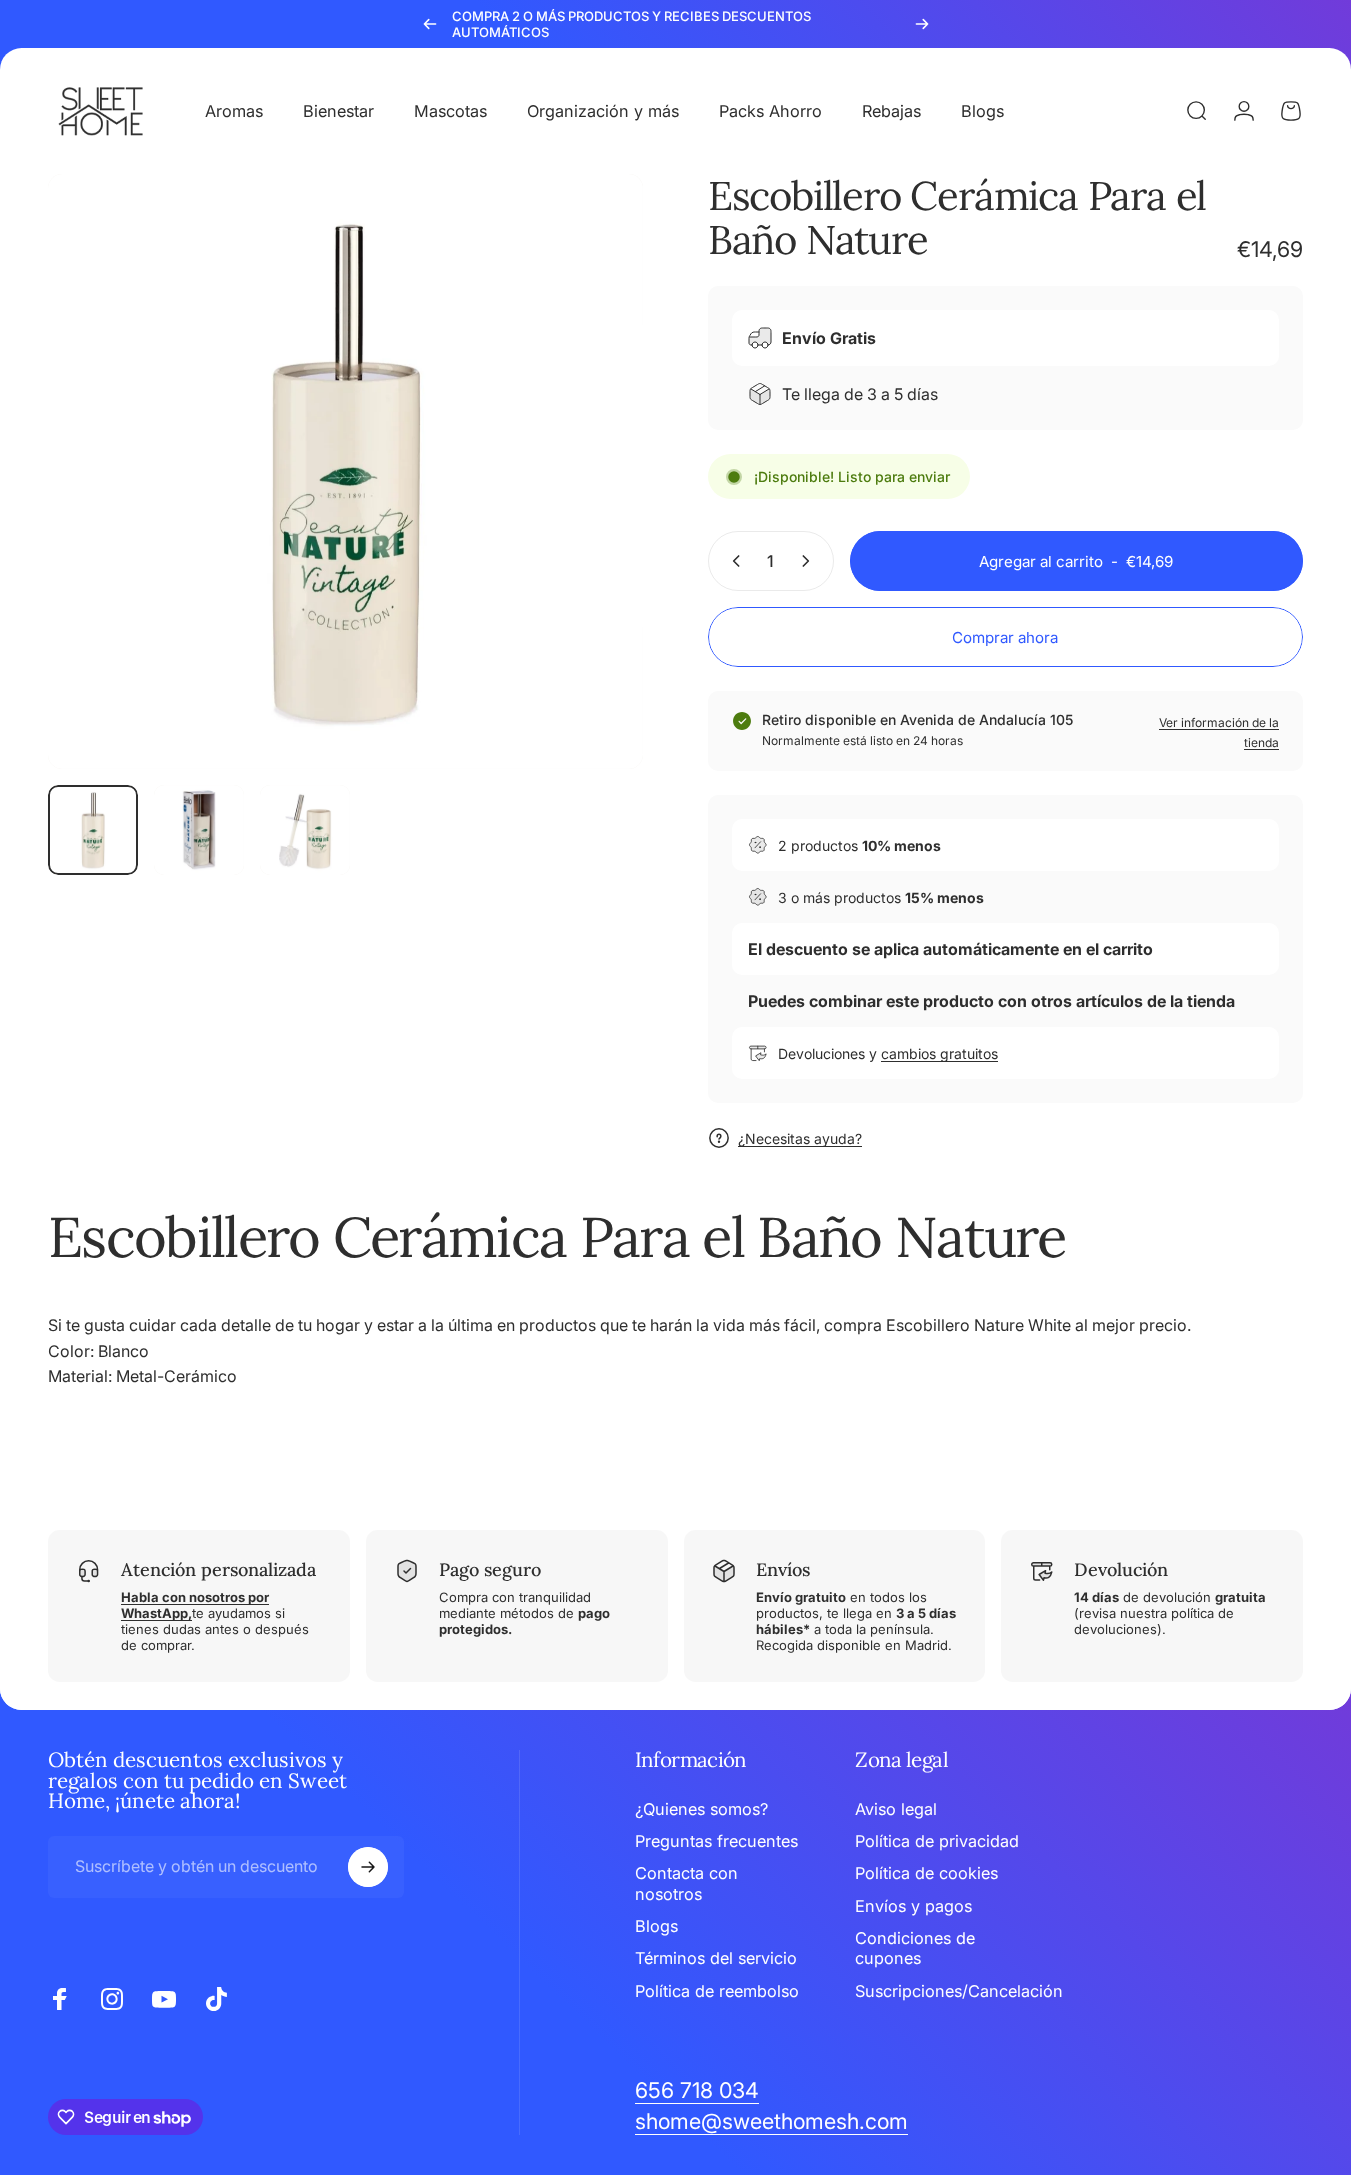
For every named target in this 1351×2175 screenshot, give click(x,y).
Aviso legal (896, 1809)
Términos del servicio (716, 1958)
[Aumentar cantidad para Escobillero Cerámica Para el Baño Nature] (810, 561)
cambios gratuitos (939, 1053)
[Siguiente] (922, 24)
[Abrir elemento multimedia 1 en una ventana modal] (345, 471)
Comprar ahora (1005, 637)
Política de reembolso (717, 1991)
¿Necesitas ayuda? (800, 1138)
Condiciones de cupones (915, 1948)
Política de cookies (926, 1873)
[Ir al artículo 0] (93, 830)
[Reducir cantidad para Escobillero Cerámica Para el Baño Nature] (732, 561)
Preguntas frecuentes (716, 1841)
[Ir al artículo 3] (305, 830)
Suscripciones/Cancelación (959, 1991)
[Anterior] (430, 24)
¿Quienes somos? (701, 1809)
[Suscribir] (368, 1867)
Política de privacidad (937, 1841)
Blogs (656, 1926)
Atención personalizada (218, 1569)
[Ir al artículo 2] (199, 830)
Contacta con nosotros (686, 1883)
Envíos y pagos (913, 1906)
